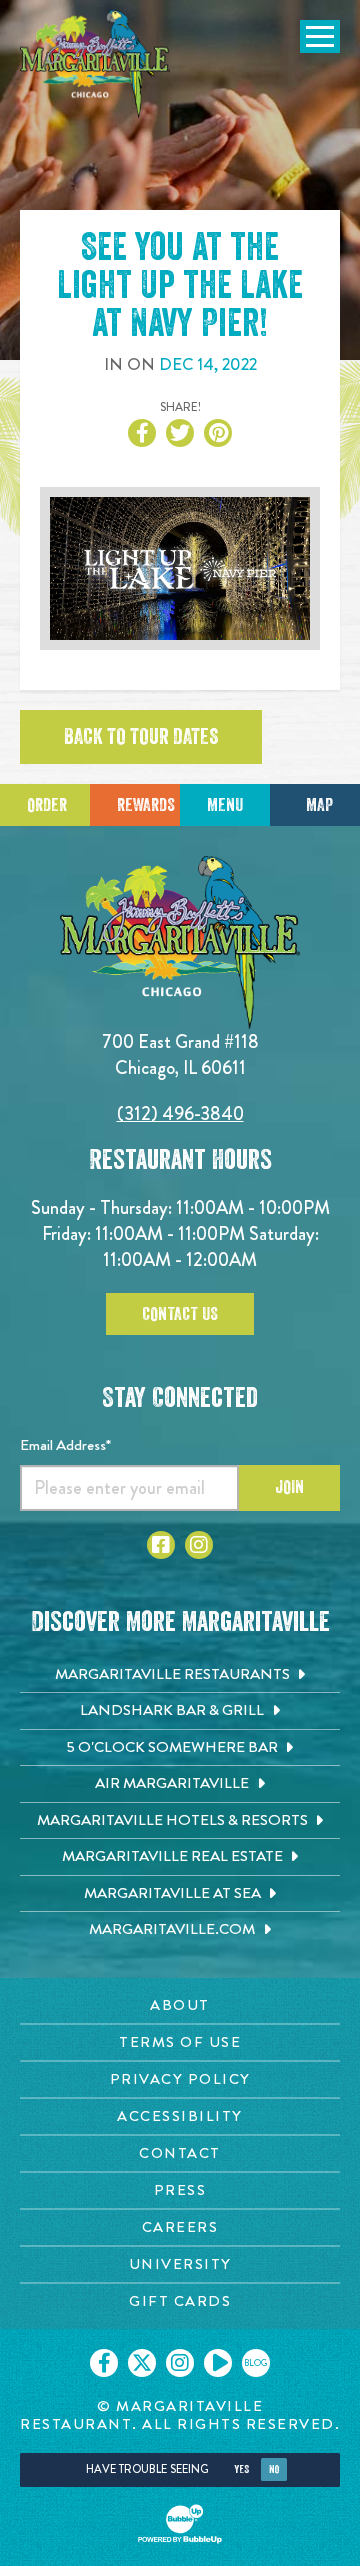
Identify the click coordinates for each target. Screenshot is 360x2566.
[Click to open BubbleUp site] (180, 2524)
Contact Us (180, 1314)
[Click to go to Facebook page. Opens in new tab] (161, 1545)
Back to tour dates (141, 737)
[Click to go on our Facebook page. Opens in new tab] (104, 2363)
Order (47, 805)
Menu (225, 805)
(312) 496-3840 (180, 1113)
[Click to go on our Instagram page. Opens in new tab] (180, 2363)
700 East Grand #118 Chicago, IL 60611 (180, 1054)
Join (289, 1487)
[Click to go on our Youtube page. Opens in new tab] (218, 2363)
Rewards (146, 805)
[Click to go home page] (95, 64)
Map (319, 805)
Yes (241, 2469)
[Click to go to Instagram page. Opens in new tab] (199, 1545)
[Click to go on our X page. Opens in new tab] (142, 2363)
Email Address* (65, 1445)
